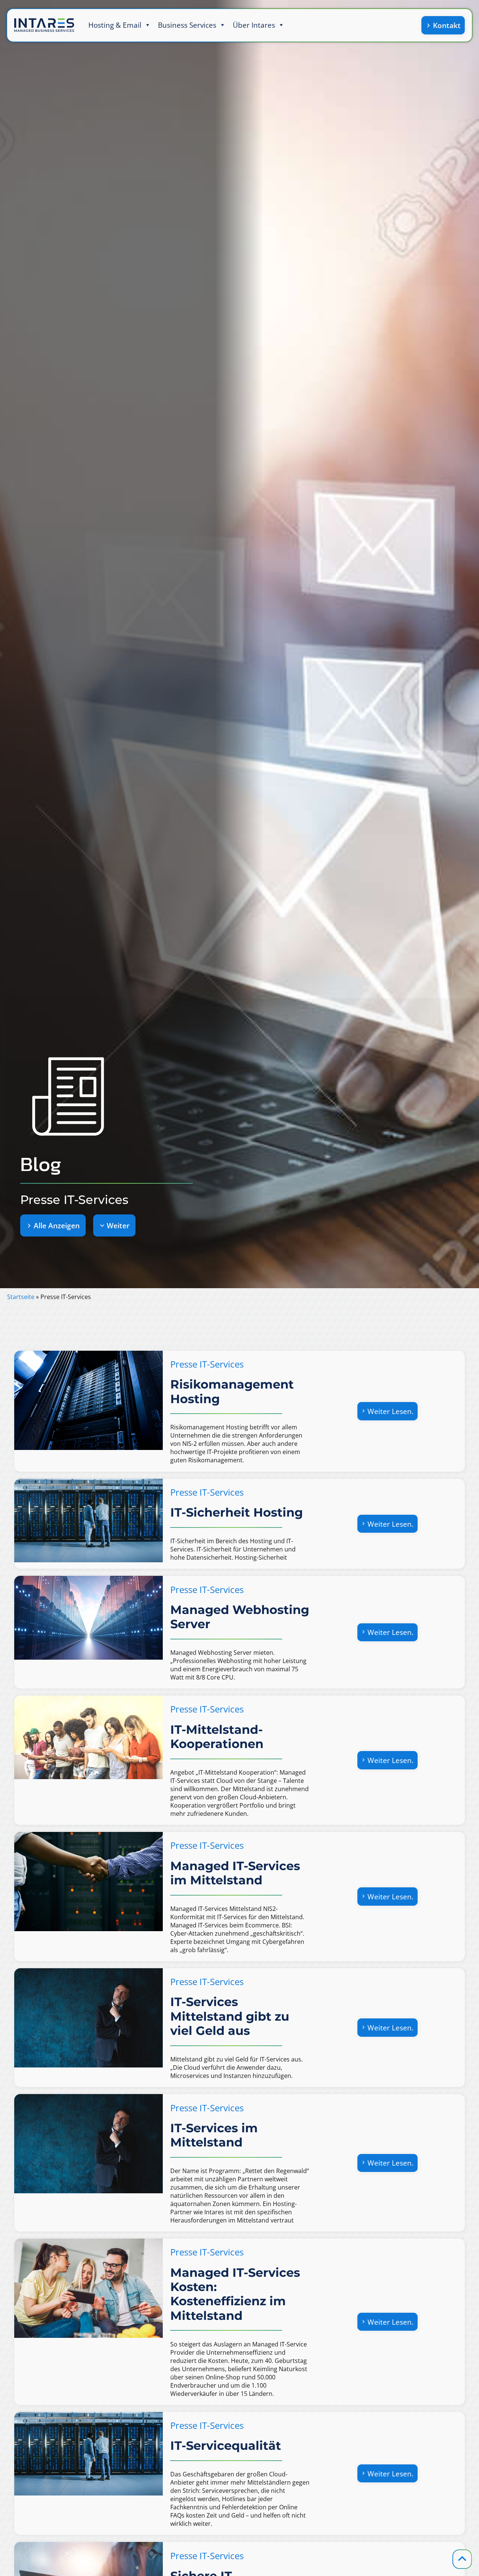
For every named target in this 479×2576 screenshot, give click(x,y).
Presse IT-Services (207, 1364)
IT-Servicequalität (226, 2446)
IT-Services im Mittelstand (214, 2135)
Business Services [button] (187, 25)
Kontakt (447, 25)
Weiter (118, 1225)
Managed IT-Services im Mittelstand (235, 1873)
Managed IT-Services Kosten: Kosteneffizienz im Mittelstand (235, 2294)
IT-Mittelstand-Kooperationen (217, 1737)
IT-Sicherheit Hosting (237, 1512)
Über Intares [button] (254, 25)
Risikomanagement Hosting (232, 1392)
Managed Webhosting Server (240, 1617)
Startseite (21, 1297)
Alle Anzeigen (57, 1225)
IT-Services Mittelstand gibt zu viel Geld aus (230, 2016)
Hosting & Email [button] (115, 25)
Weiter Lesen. (389, 1413)
